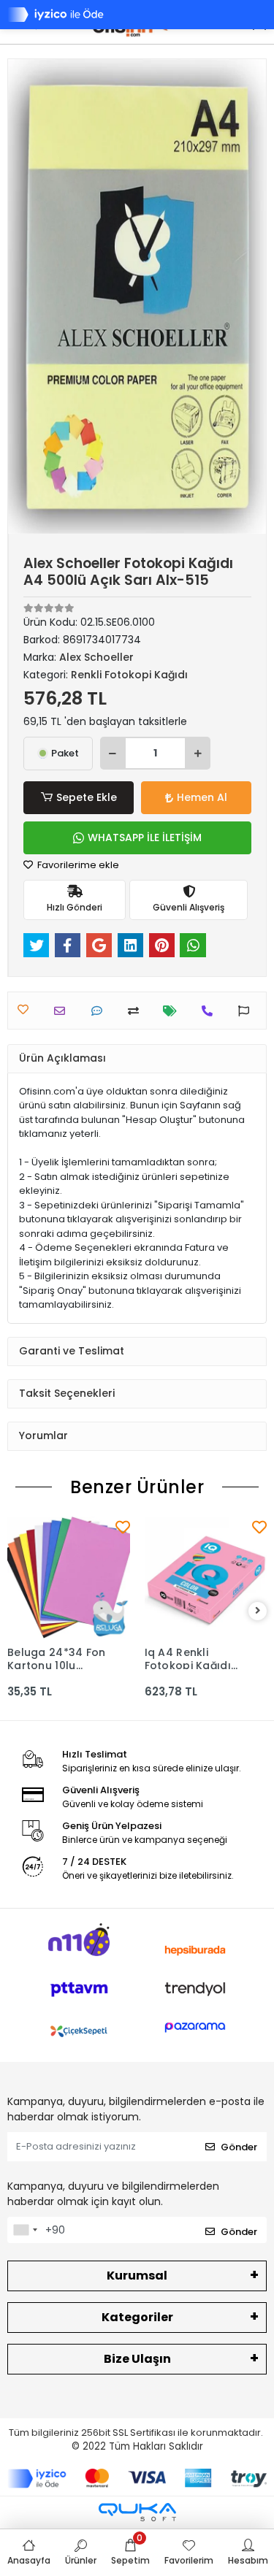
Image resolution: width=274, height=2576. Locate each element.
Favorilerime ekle (77, 865)
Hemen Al (202, 797)
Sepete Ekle (87, 797)
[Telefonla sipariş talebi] (211, 1011)
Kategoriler (137, 2317)
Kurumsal (137, 2276)
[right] (258, 1611)
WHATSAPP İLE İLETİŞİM (145, 837)
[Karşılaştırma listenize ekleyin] (137, 1011)
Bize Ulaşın (137, 2359)
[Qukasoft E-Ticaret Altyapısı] (137, 2512)
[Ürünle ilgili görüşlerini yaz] (100, 1011)
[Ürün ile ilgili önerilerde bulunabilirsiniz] (247, 1011)
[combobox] (25, 2230)
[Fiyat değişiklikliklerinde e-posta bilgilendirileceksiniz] (174, 1011)
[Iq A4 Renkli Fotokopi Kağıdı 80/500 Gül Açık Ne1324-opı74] (206, 1578)
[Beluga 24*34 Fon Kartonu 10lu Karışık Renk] (69, 1578)
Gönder (239, 2147)
